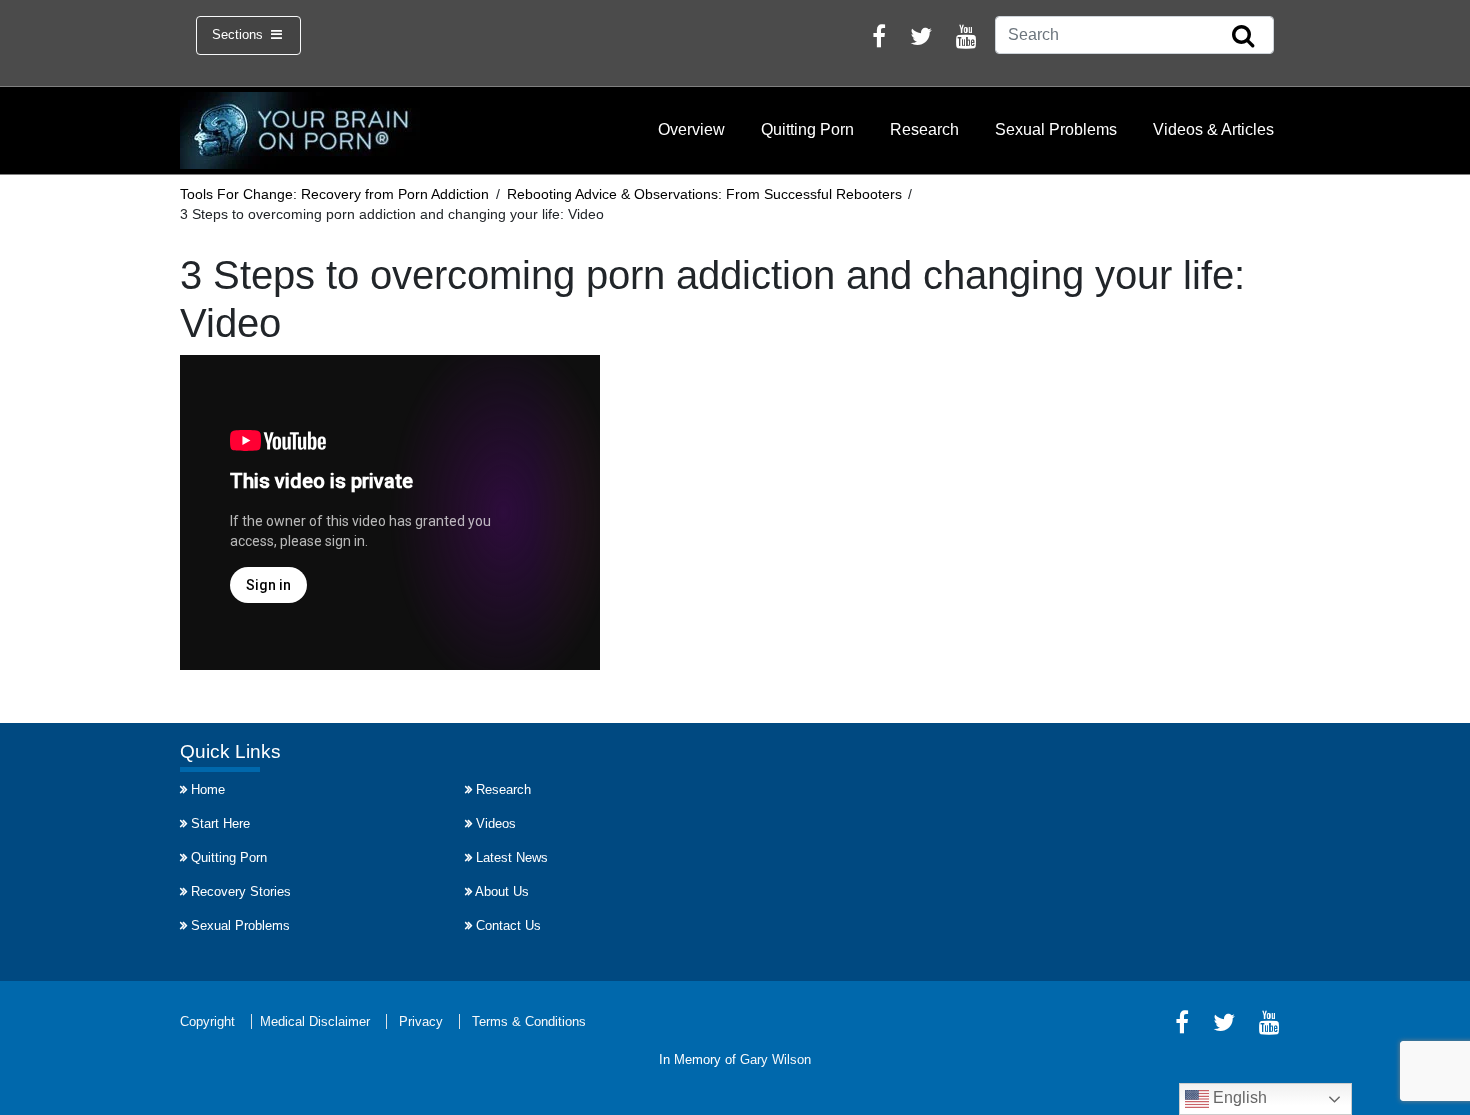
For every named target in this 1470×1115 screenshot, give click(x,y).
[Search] (1243, 37)
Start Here (220, 823)
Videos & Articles (1213, 129)
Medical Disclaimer (315, 1021)
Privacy (421, 1021)
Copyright (207, 1021)
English (1238, 1097)
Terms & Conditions (529, 1021)
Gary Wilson (775, 1059)
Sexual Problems (1056, 129)
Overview (691, 129)
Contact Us (508, 925)
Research (924, 129)
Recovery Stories (241, 891)
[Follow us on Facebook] (879, 39)
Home (208, 789)
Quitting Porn (807, 129)
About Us (502, 891)
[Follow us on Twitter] (921, 39)
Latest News (512, 857)
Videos (496, 823)
